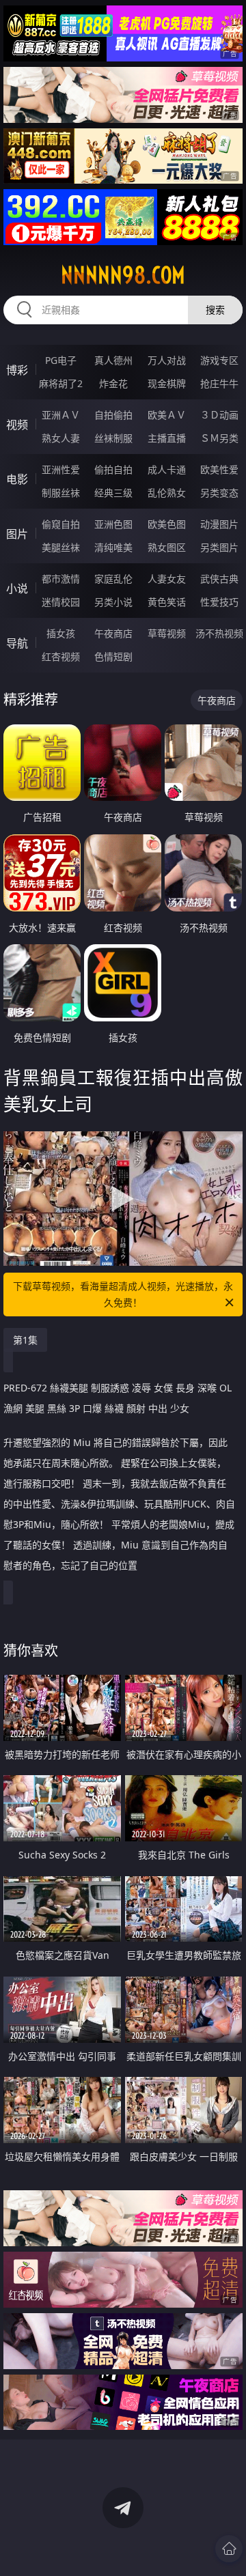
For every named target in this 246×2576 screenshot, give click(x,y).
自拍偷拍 (113, 415)
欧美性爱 (219, 469)
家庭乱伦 (113, 579)
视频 (17, 425)
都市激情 (61, 579)
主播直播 (167, 438)
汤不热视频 (219, 633)
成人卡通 (167, 469)
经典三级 (113, 493)
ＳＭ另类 (219, 438)
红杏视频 (61, 656)
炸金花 (113, 383)
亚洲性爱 (61, 469)
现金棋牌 (167, 383)
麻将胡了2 (61, 383)
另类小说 (113, 602)
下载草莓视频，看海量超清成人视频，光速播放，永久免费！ (123, 1294)
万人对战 (167, 360)
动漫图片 (219, 524)
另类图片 (219, 547)
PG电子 (61, 360)
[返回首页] (229, 2549)
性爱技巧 (219, 602)
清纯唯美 (113, 547)
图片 (17, 534)
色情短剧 (113, 656)
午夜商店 (113, 633)
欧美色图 (167, 524)
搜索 (215, 310)
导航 (17, 643)
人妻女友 (167, 579)
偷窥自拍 (61, 524)
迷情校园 (61, 602)
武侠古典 (219, 579)
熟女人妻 (61, 438)
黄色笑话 (167, 602)
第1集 (25, 1340)
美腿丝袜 (61, 547)
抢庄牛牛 (219, 383)
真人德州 (113, 360)
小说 (17, 589)
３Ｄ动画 (219, 415)
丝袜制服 (113, 438)
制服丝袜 (61, 493)
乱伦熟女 (167, 493)
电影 (17, 479)
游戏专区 (219, 360)
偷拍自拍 (113, 469)
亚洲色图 (113, 524)
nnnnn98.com (123, 275)
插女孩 (61, 633)
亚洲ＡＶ (61, 415)
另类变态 (219, 493)
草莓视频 (167, 633)
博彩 (17, 370)
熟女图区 (167, 547)
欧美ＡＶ (167, 415)
